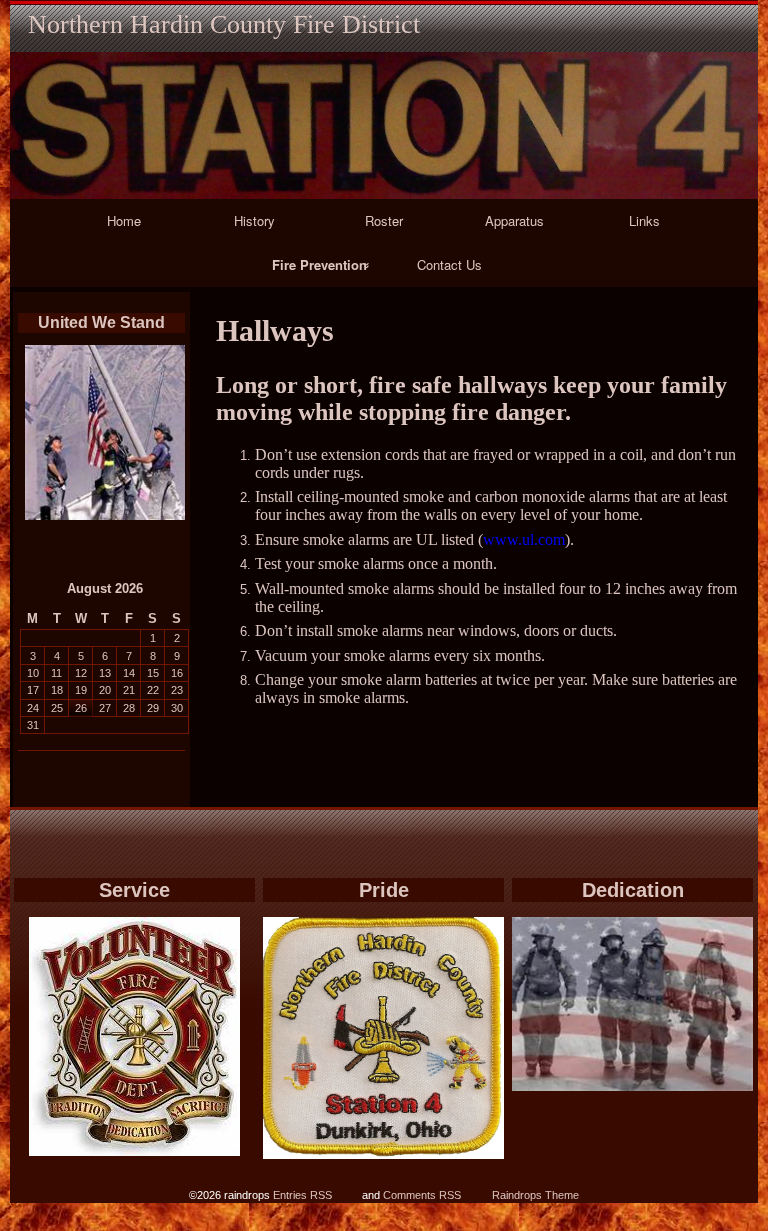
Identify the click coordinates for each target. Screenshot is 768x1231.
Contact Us (449, 264)
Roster (384, 220)
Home (124, 220)
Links (644, 220)
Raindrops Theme (535, 1195)
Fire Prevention (319, 264)
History (254, 220)
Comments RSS (422, 1195)
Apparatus (514, 220)
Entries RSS (302, 1195)
